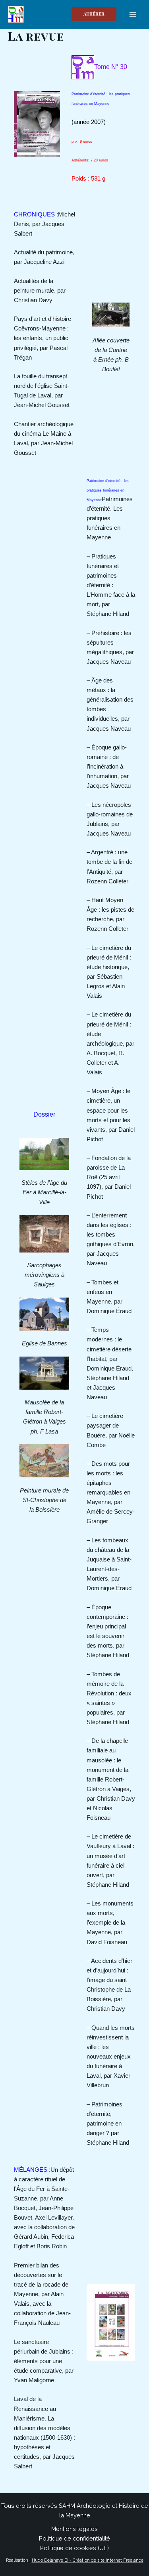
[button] (94, 14)
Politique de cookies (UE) (74, 2548)
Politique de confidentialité (74, 2538)
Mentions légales (74, 2529)
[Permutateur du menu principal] (133, 14)
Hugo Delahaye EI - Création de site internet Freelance (88, 2560)
